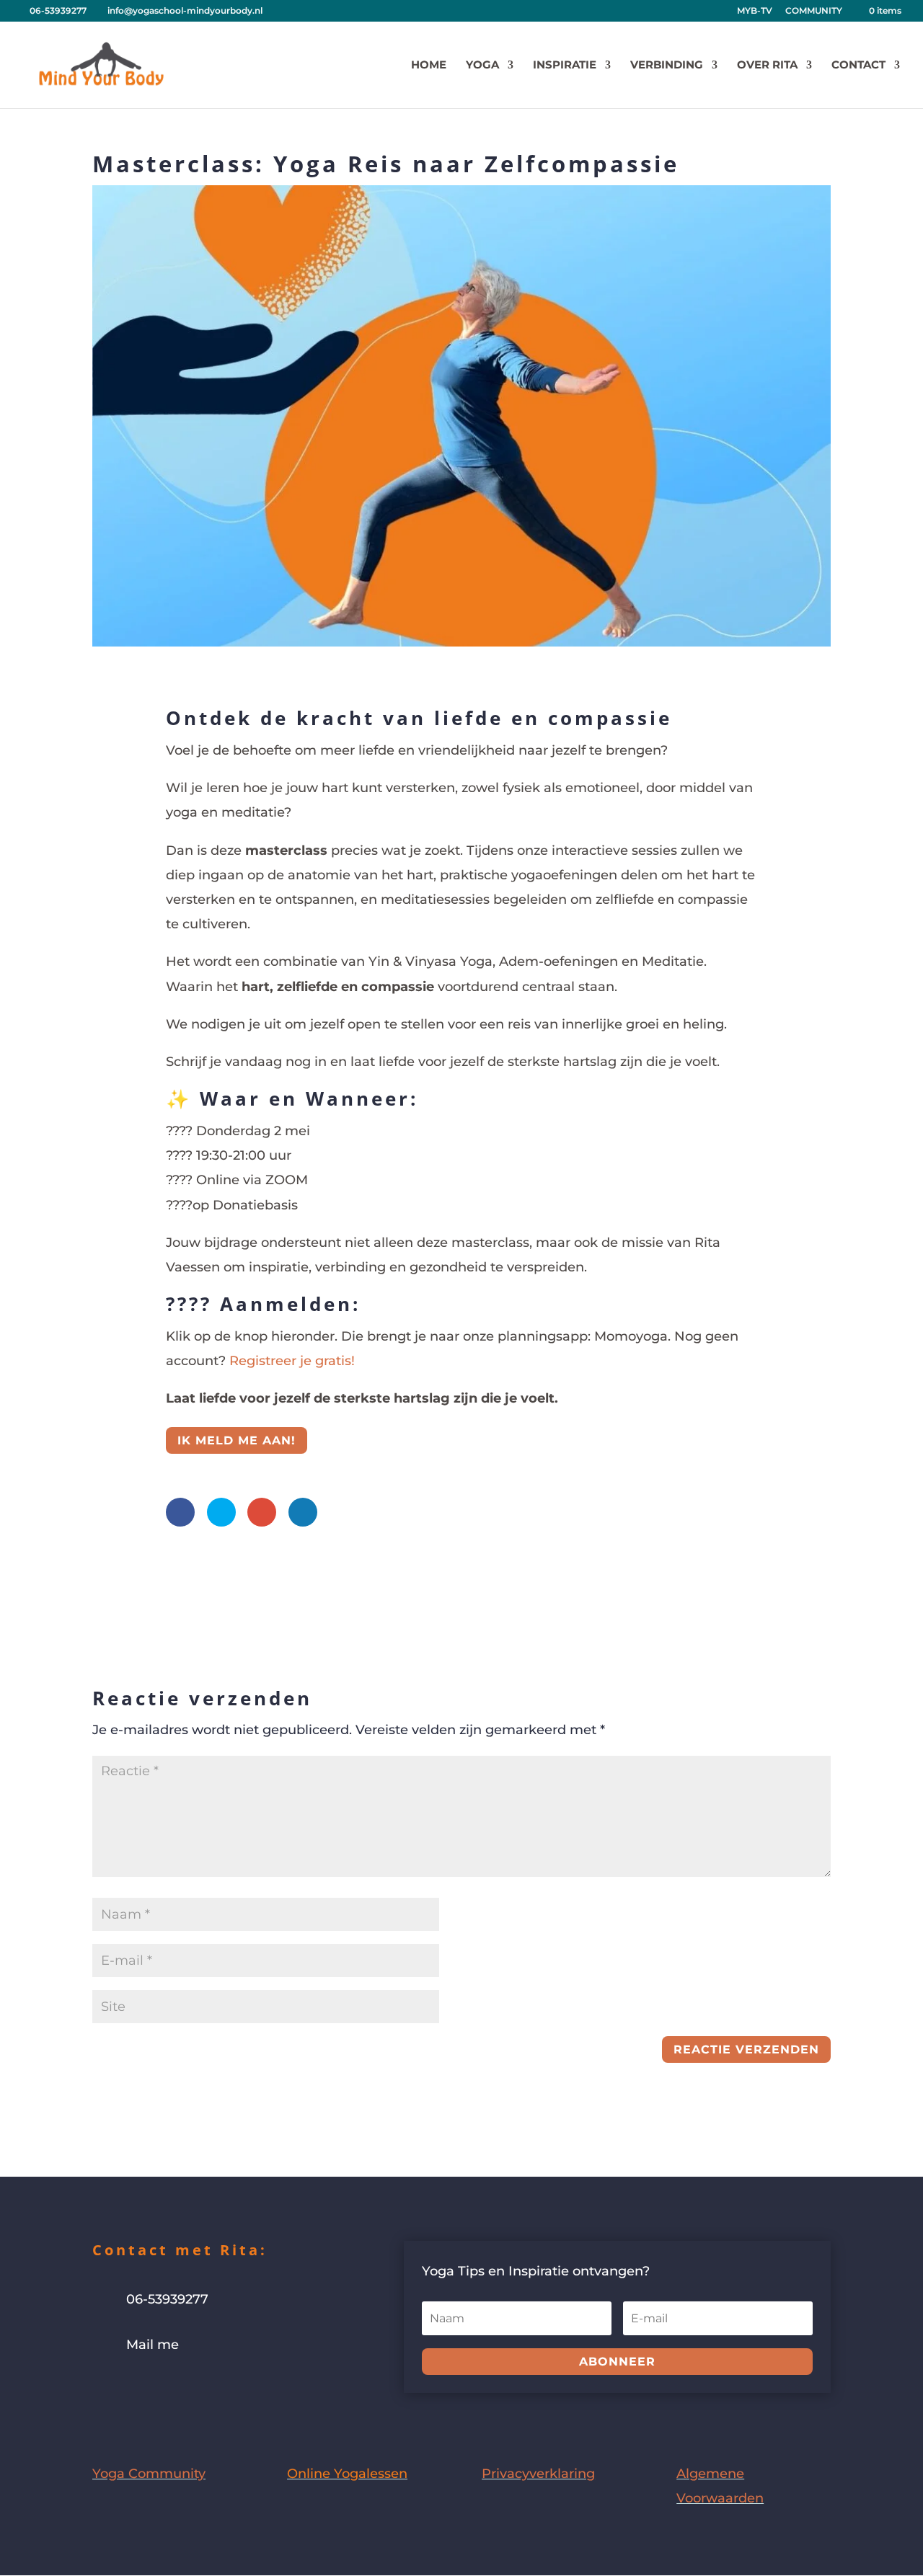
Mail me (153, 2345)
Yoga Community (149, 2474)
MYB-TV (755, 11)
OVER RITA (767, 66)
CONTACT (858, 66)
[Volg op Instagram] (133, 2389)
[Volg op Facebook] (104, 2389)
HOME (429, 66)
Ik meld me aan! (237, 1440)
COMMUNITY (814, 11)
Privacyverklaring (538, 2474)
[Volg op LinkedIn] (190, 2389)
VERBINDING (667, 66)
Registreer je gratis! (292, 1361)
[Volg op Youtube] (162, 2389)
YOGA (482, 66)
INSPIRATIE (565, 66)
